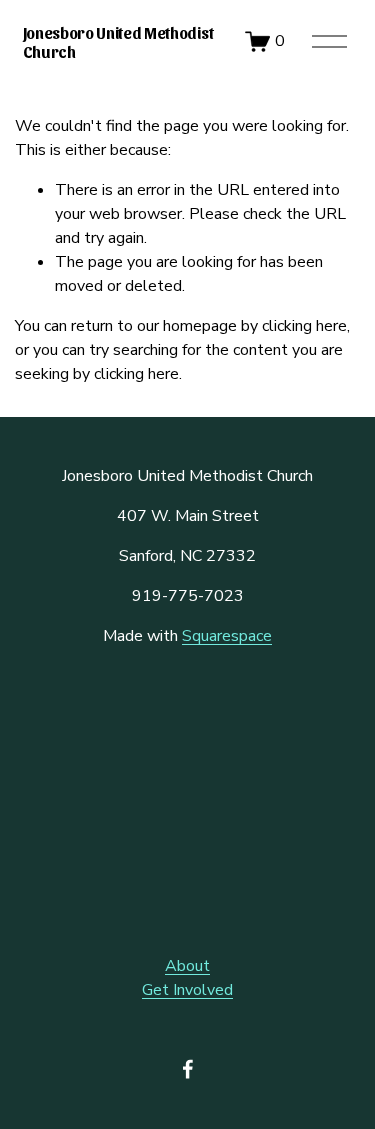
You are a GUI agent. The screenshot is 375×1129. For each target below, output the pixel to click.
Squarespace (227, 636)
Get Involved (187, 990)
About (187, 966)
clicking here (304, 326)
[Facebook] (188, 1069)
